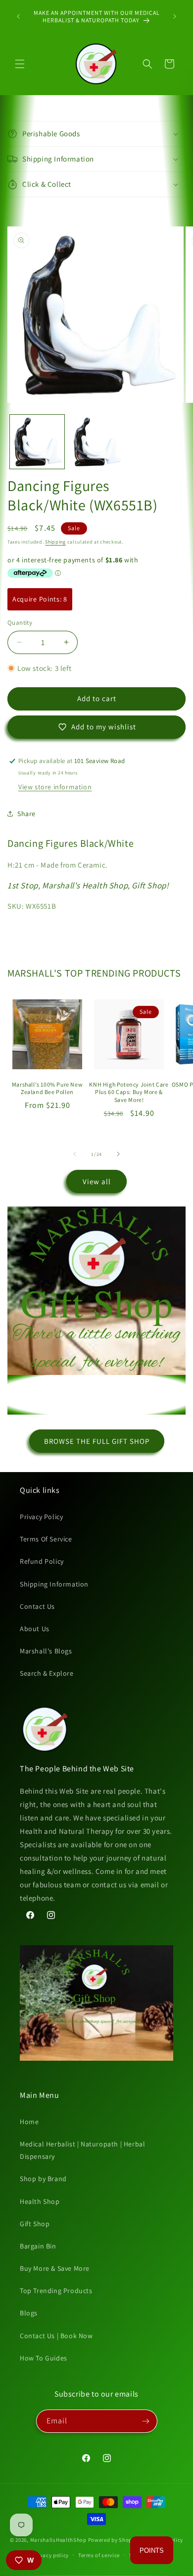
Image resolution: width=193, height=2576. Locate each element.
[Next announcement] (175, 16)
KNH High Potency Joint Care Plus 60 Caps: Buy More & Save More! (129, 1092)
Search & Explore (47, 1673)
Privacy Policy (41, 1517)
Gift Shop (35, 2224)
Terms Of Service (46, 1539)
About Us (35, 1629)
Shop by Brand (43, 2179)
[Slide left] (75, 1154)
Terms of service (99, 2555)
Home (29, 2122)
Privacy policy (50, 2555)
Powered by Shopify (114, 2540)
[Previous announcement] (18, 16)
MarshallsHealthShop (58, 2540)
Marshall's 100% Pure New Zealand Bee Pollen (47, 1088)
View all (97, 1181)
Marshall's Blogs (46, 1651)
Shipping (55, 542)
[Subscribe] (146, 2421)
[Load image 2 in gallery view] (96, 442)
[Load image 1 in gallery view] (37, 442)
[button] (20, 64)
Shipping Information (54, 1584)
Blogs (29, 2313)
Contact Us (37, 1606)
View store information (55, 787)
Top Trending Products (56, 2291)
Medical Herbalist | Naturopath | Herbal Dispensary (82, 2150)
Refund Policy (42, 1561)
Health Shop (40, 2201)
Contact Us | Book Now (56, 2336)
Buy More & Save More (55, 2268)
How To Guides (44, 2358)
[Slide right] (118, 1154)
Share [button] (26, 814)
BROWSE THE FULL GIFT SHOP (97, 1441)
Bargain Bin (38, 2246)
